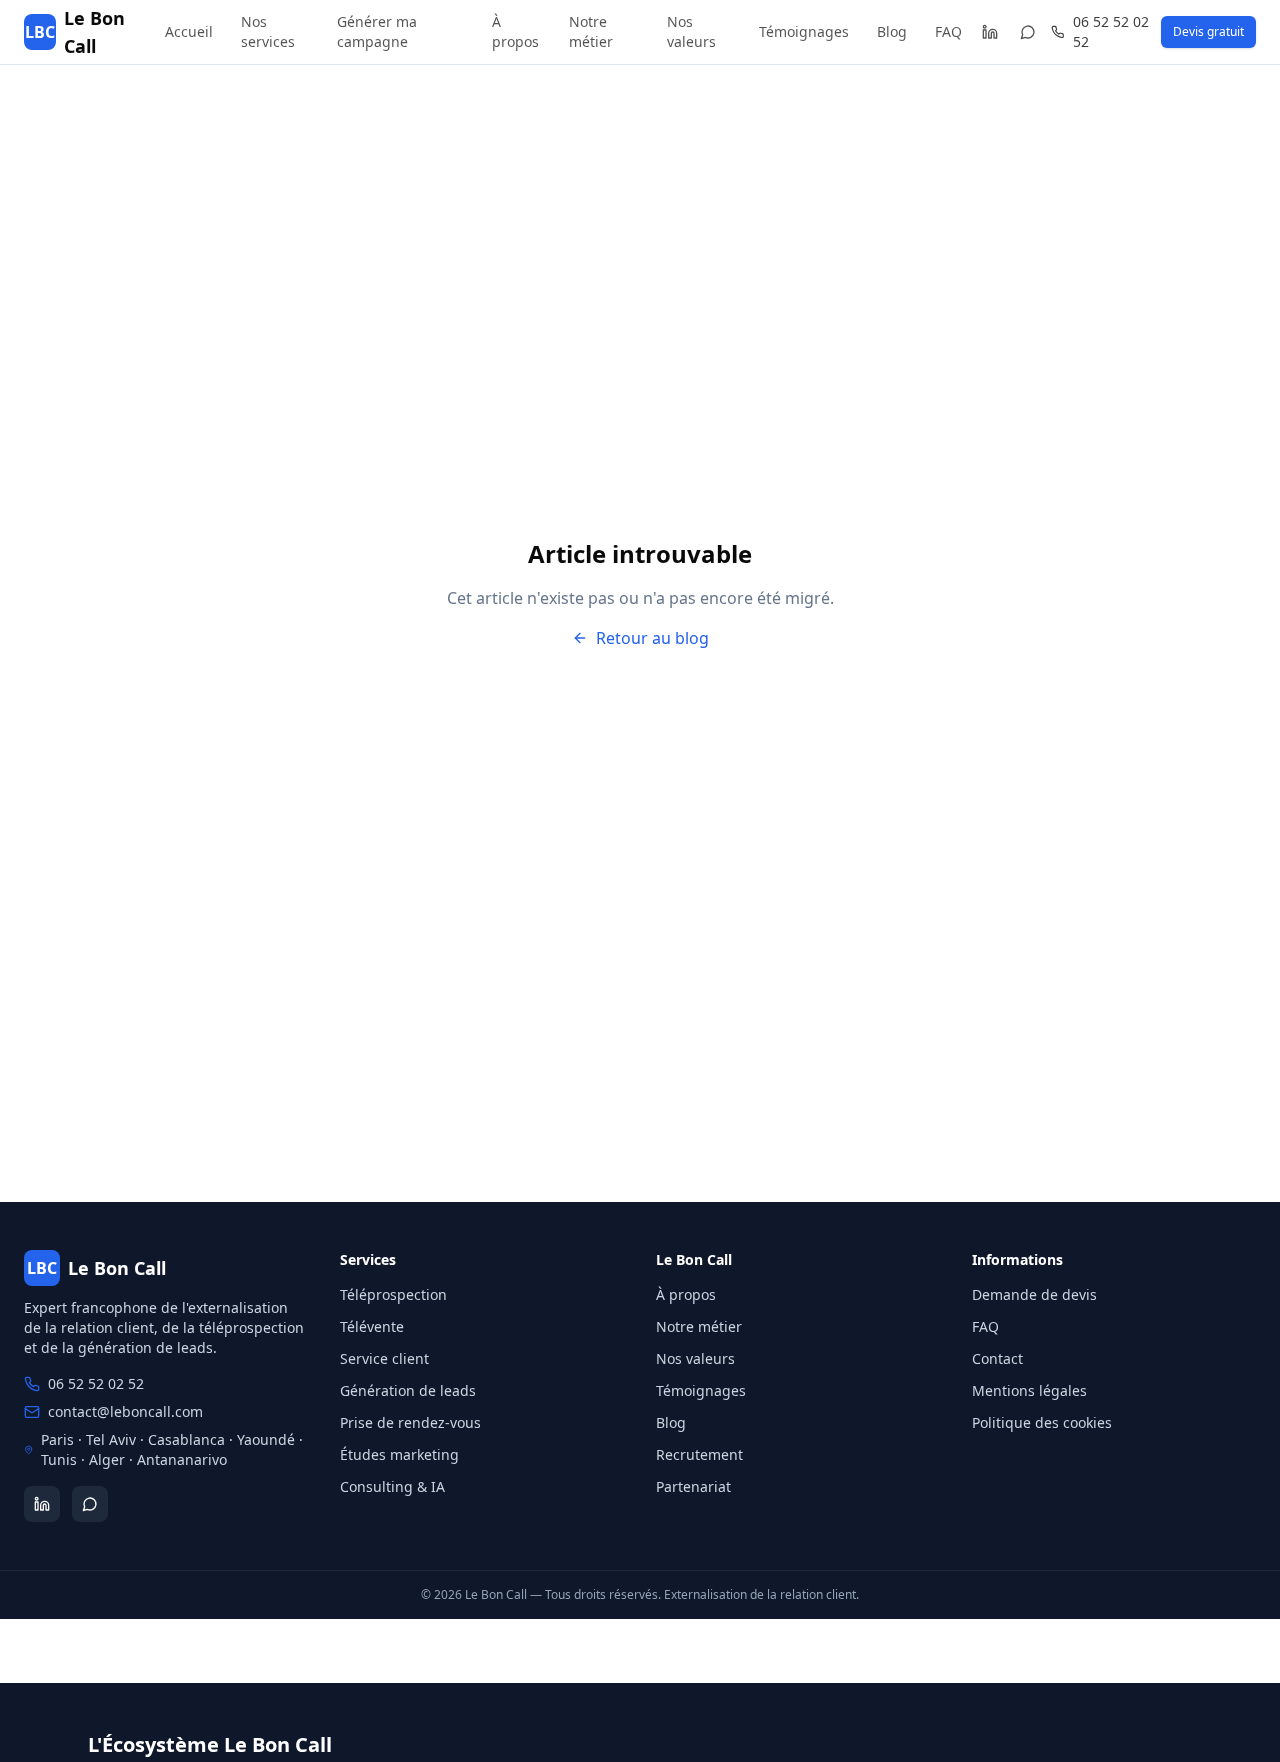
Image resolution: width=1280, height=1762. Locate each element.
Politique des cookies (1042, 1422)
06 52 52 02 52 (1111, 31)
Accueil (189, 31)
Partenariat (693, 1486)
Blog (892, 31)
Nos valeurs (691, 31)
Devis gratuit (1208, 31)
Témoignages (804, 31)
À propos (515, 31)
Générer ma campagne (377, 31)
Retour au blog (652, 638)
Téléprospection (393, 1294)
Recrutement (699, 1454)
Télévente (372, 1326)
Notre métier (591, 31)
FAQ (948, 31)
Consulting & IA (392, 1486)
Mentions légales (1029, 1390)
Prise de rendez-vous (410, 1422)
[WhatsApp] (1028, 32)
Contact (997, 1358)
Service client (384, 1358)
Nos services (268, 31)
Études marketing (399, 1454)
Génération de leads (408, 1390)
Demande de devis (1034, 1294)
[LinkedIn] (989, 32)
